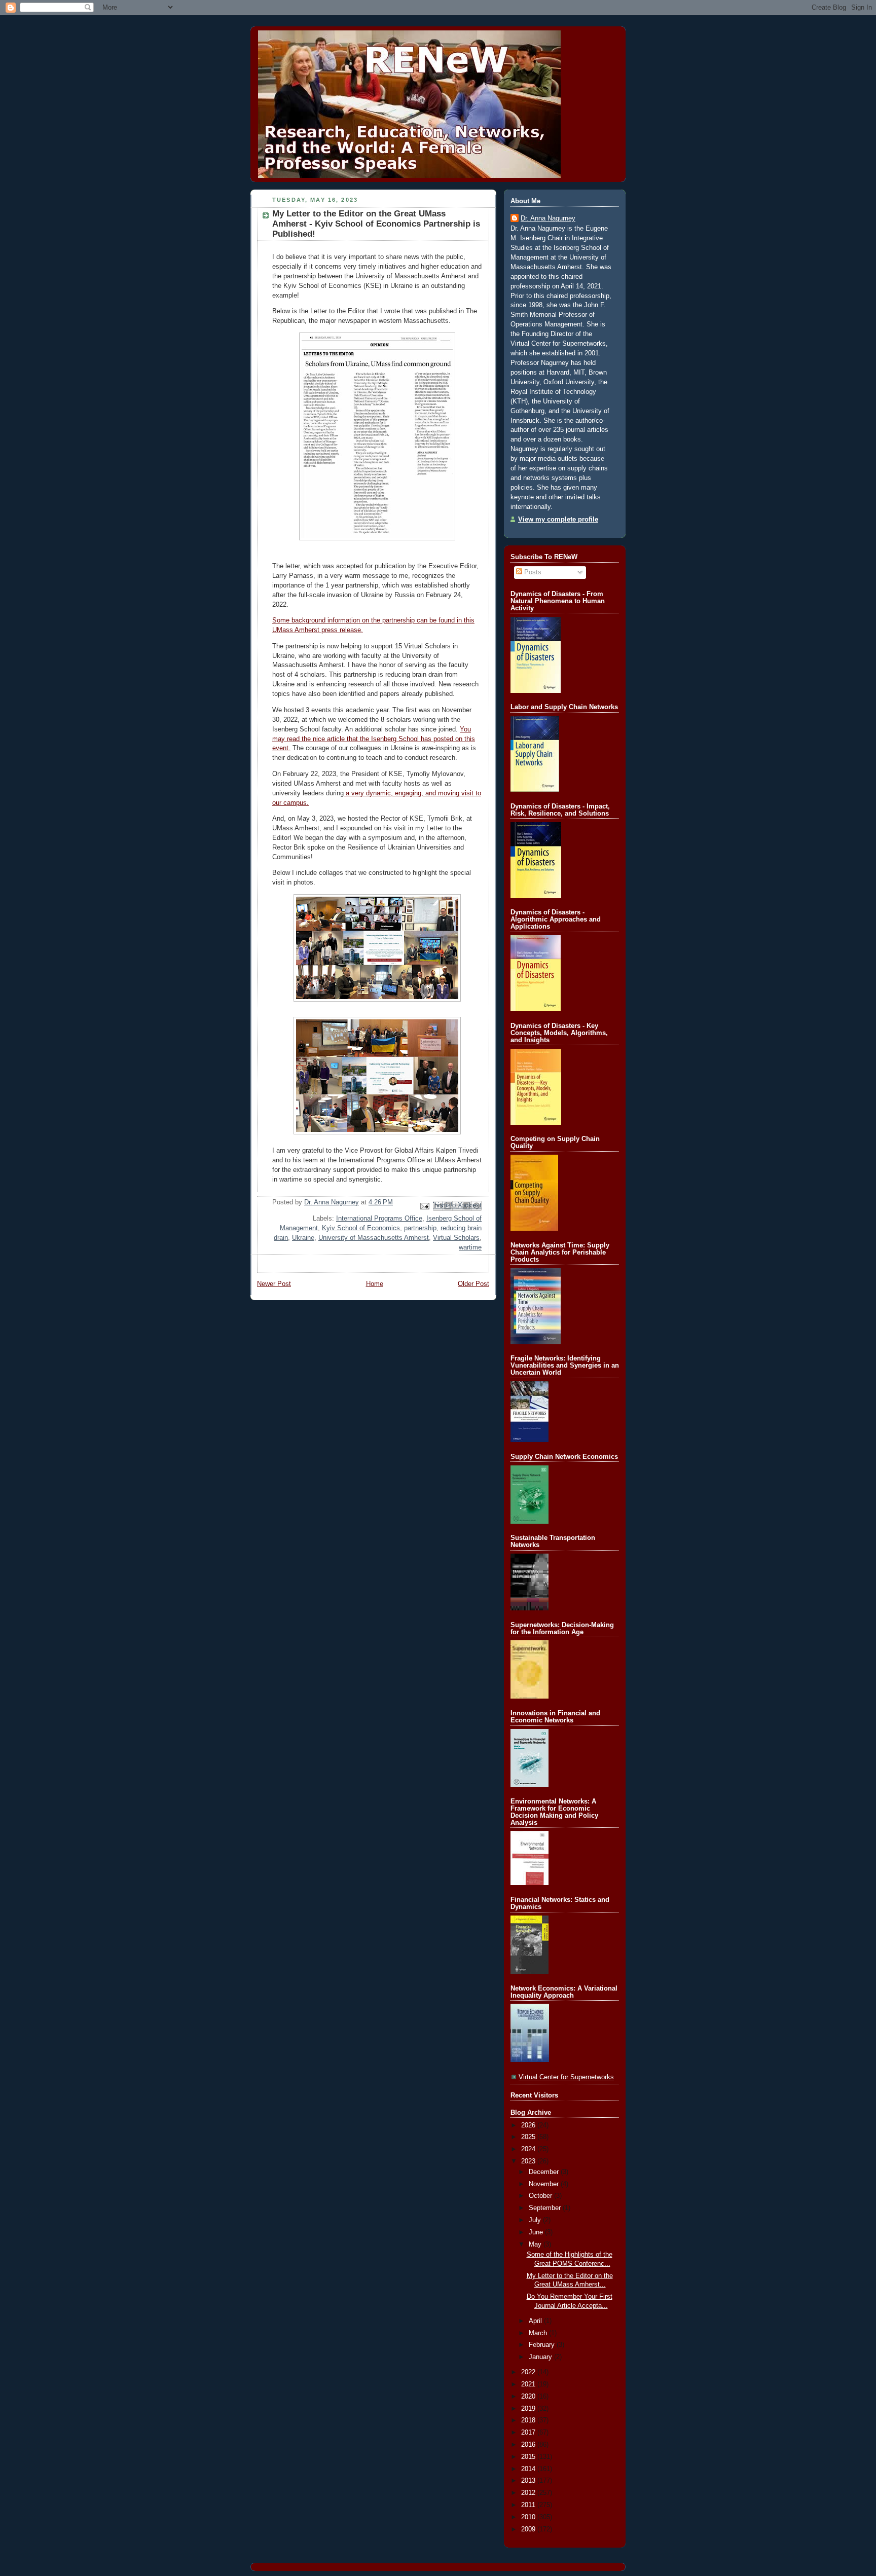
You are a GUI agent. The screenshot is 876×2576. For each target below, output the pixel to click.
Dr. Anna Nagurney (548, 218)
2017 (529, 2433)
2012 (529, 2493)
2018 (529, 2420)
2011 (529, 2505)
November (545, 2184)
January (541, 2357)
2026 (529, 2125)
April (536, 2321)
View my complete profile (558, 520)
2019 (529, 2409)
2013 (529, 2481)
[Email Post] (424, 1205)
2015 (529, 2457)
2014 (529, 2469)
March (539, 2333)
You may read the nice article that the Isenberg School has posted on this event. (374, 739)
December (545, 2172)
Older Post (473, 1284)
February (543, 2345)
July (536, 2220)
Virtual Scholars (456, 1238)
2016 (529, 2445)
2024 (529, 2149)
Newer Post (274, 1284)
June (537, 2232)
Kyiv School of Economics (361, 1228)
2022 (529, 2372)
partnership (420, 1228)
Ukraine (303, 1238)
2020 (529, 2397)
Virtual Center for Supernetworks (566, 2077)
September (546, 2208)
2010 (529, 2517)
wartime (470, 1247)
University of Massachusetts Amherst (374, 1238)
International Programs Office (379, 1219)
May (536, 2244)
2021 (529, 2384)
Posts (532, 572)
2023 (529, 2161)
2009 (529, 2529)
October (541, 2196)
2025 (529, 2137)
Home (375, 1284)
